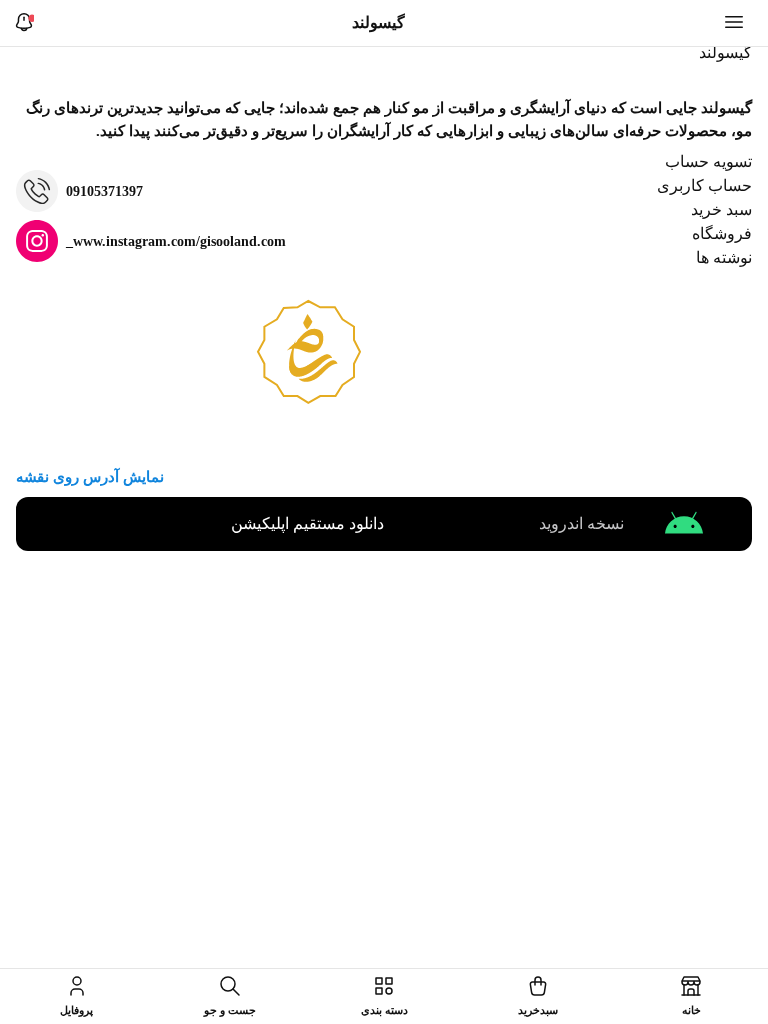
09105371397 (104, 191)
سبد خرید (721, 209)
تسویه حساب (708, 161)
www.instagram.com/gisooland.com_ (176, 241)
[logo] (720, 57)
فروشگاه (722, 233)
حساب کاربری (704, 185)
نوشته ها (724, 257)
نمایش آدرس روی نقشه (90, 477)
